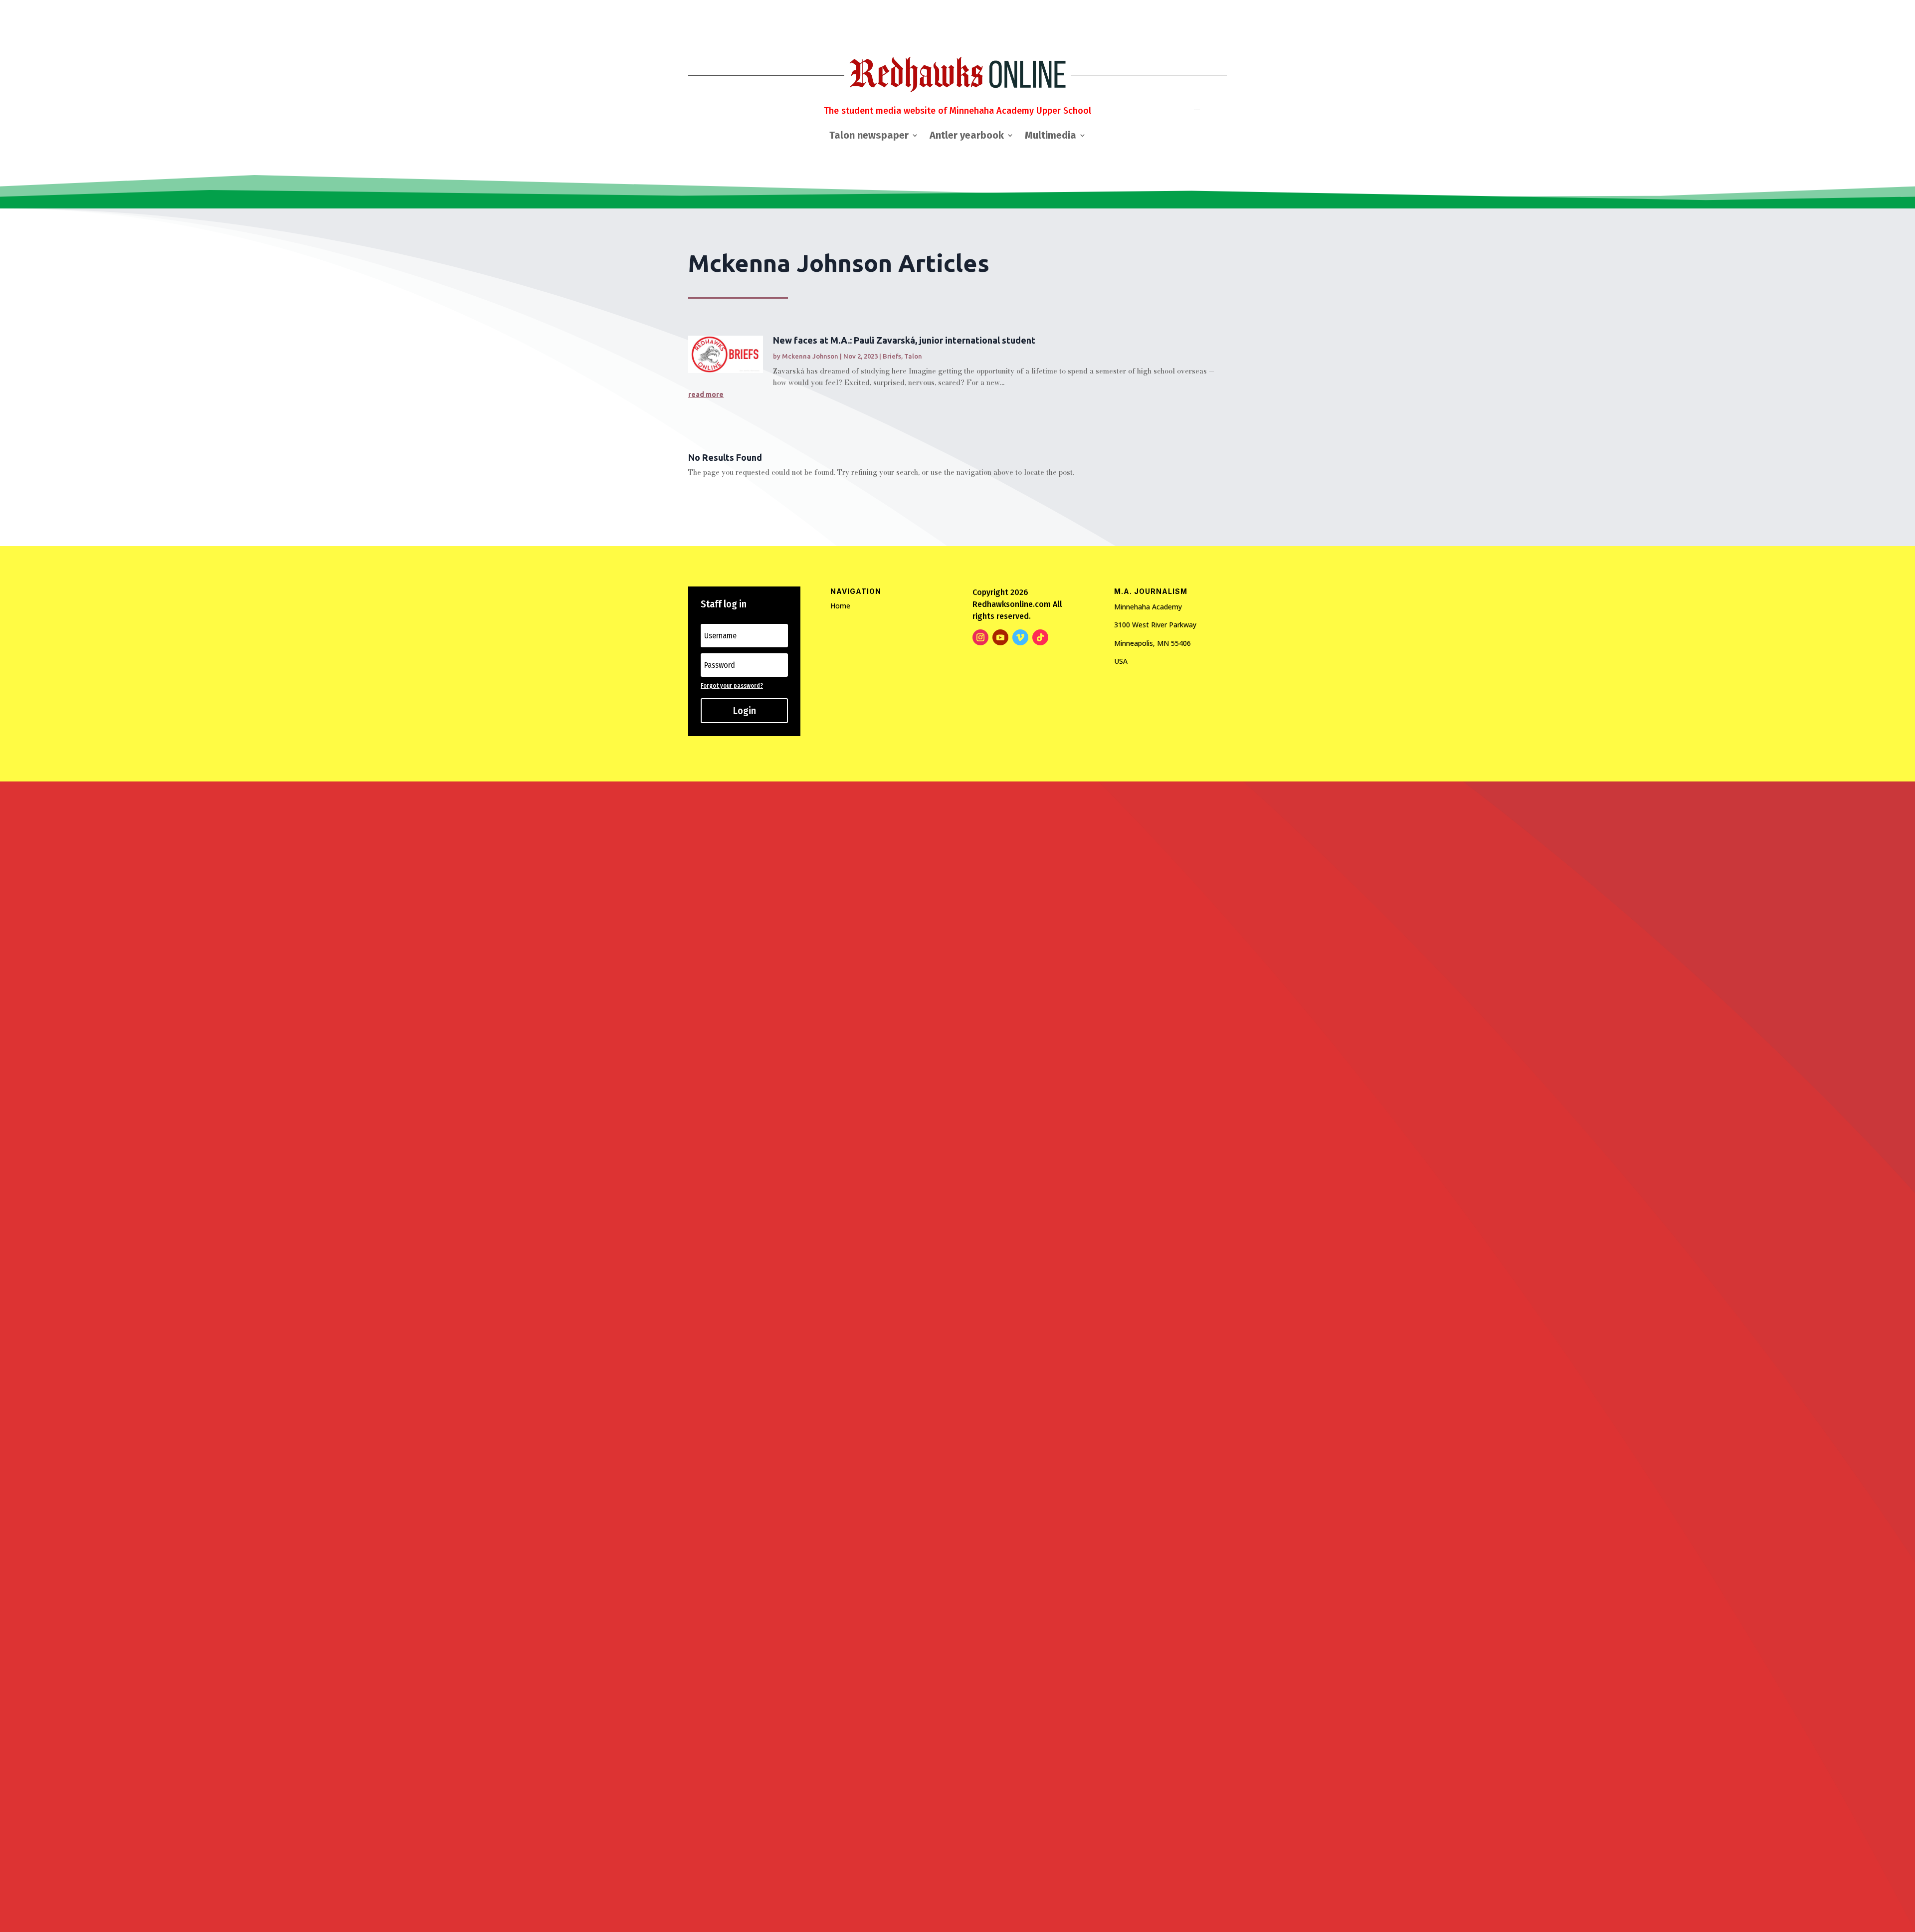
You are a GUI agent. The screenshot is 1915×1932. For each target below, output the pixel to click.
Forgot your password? (732, 686)
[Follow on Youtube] (1000, 637)
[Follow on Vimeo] (1020, 637)
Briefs (892, 356)
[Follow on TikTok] (1040, 637)
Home (840, 606)
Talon (913, 356)
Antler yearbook (967, 136)
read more (706, 394)
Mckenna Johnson (810, 356)
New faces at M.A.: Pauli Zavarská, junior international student (904, 340)
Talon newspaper (869, 136)
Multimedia (1051, 136)
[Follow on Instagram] (980, 637)
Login (745, 711)
